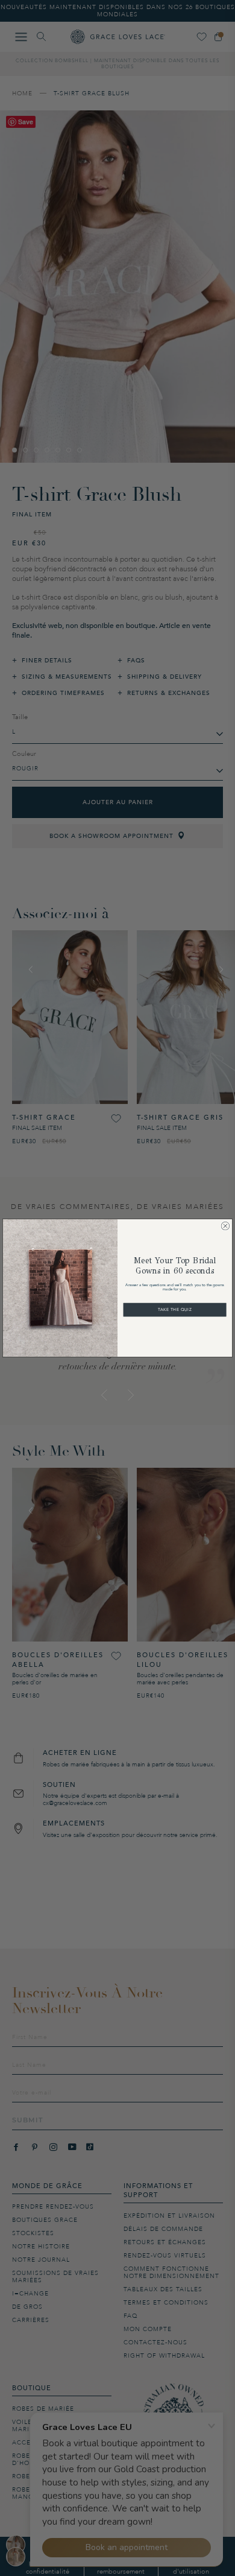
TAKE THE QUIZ (175, 1309)
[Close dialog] (226, 1226)
